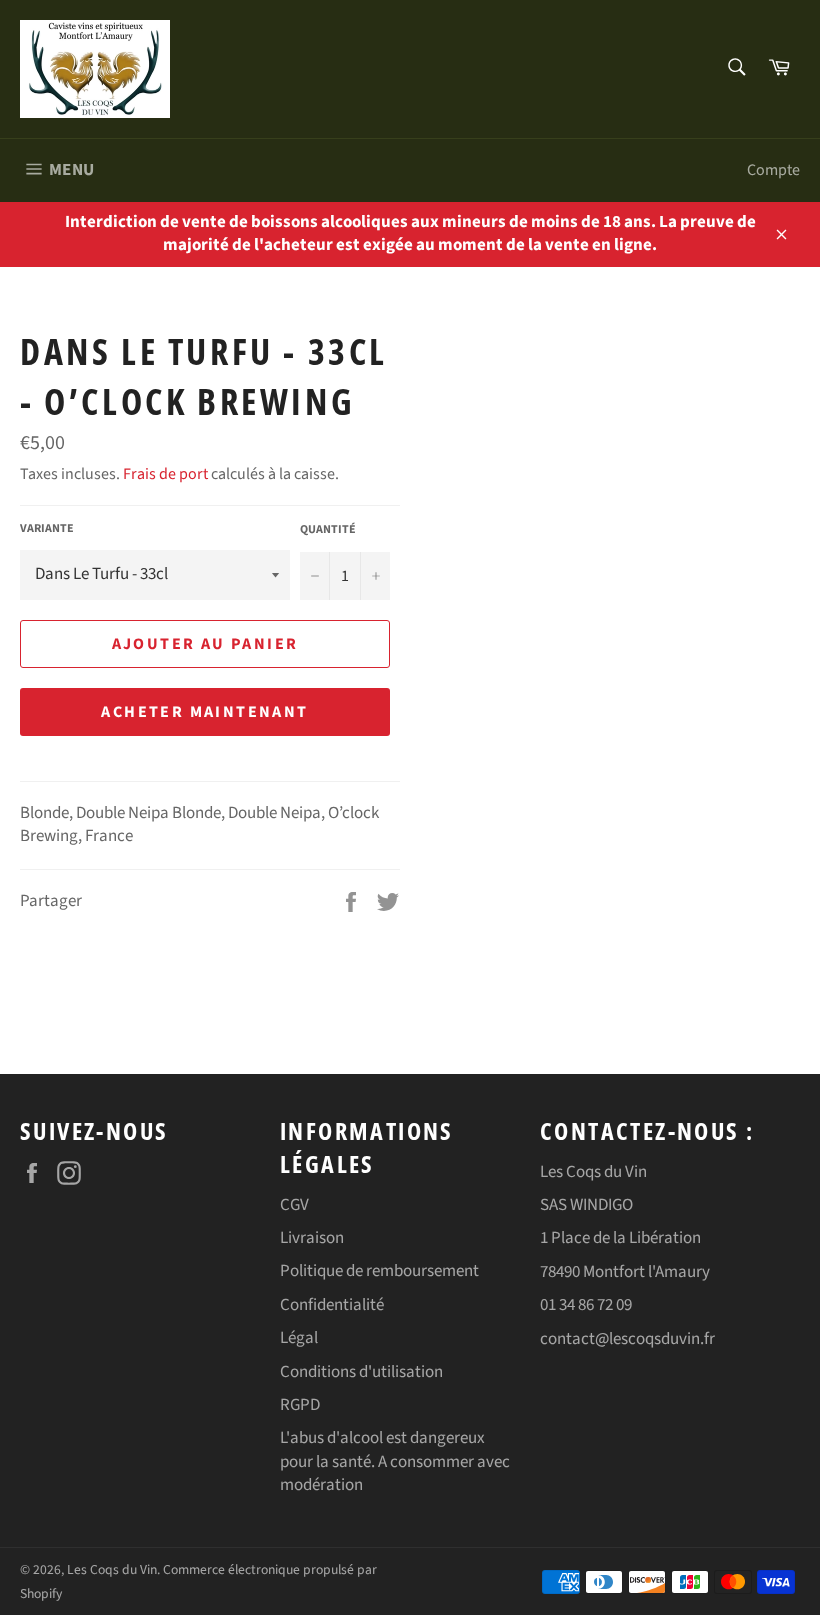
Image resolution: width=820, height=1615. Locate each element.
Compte (773, 170)
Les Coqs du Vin (112, 1569)
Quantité (328, 530)
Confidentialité (332, 1305)
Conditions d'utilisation (361, 1372)
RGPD (300, 1405)
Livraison (312, 1238)
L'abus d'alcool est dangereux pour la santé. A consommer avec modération (395, 1461)
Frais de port (165, 474)
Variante (47, 529)
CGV (294, 1205)
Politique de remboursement (379, 1271)
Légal (299, 1338)
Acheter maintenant (204, 712)
